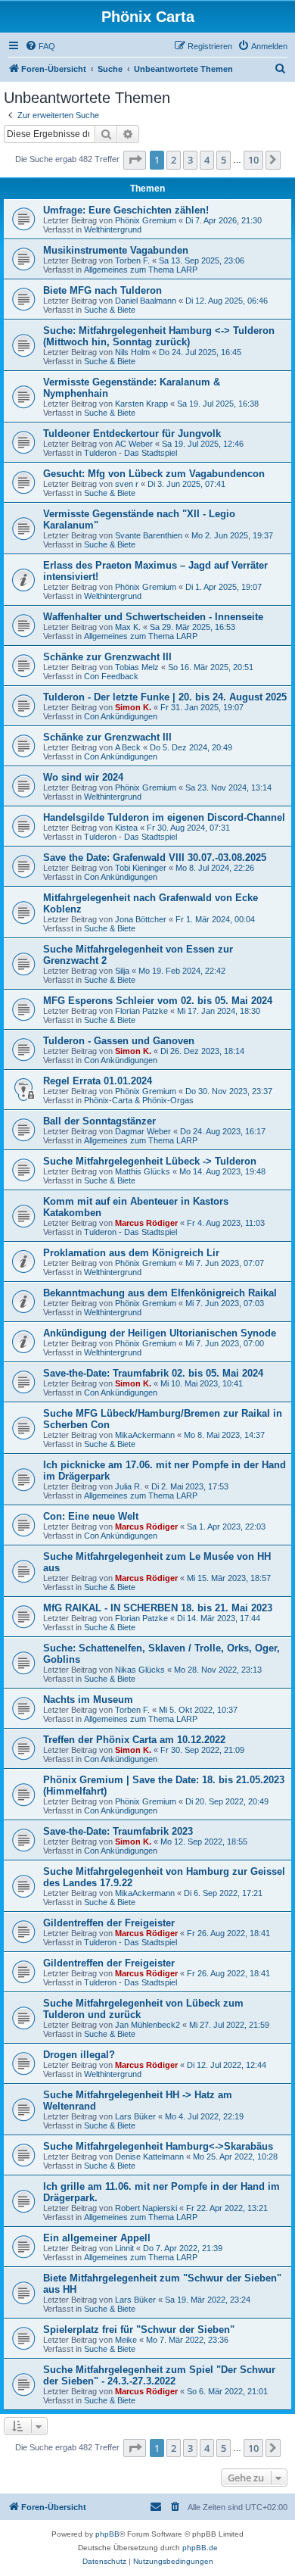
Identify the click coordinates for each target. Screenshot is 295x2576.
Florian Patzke (141, 1011)
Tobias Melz (137, 667)
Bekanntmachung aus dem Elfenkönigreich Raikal (160, 1293)
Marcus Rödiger (146, 1223)
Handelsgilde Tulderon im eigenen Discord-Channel (164, 817)
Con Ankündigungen (121, 716)
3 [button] (190, 160)
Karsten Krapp (141, 404)
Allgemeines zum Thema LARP (141, 270)
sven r (127, 484)
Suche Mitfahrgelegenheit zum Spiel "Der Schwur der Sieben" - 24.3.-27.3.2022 (159, 2375)
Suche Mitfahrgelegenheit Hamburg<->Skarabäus (158, 2146)
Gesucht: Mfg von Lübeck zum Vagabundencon (154, 474)
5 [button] (224, 160)
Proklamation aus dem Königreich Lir (131, 1253)
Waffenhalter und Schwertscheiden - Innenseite (153, 617)
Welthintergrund (113, 229)
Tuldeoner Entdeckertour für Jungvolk (132, 433)
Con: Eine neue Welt (91, 1516)
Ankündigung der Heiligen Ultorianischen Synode (160, 1333)
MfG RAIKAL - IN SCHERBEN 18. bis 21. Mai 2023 (158, 1608)
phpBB (107, 2534)
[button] (135, 160)
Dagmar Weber (143, 1131)
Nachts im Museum (88, 1700)
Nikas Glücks (140, 1670)
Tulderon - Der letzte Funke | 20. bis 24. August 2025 (165, 697)
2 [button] (174, 160)
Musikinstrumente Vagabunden (116, 250)
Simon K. (133, 707)
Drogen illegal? (79, 2055)
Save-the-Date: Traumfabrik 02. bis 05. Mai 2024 (153, 1373)
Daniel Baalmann (146, 301)
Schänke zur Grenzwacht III (107, 657)
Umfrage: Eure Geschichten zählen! (126, 210)
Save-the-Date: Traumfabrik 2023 (118, 1831)
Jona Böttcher (141, 919)
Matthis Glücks (143, 1171)
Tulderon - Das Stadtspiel (130, 453)
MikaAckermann (145, 1435)
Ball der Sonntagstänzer (99, 1121)
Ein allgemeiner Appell (97, 2238)
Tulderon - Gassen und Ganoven (119, 1041)
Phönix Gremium (146, 220)
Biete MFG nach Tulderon (102, 290)
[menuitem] (40, 46)
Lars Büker (135, 2116)
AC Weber (134, 444)
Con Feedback (111, 676)
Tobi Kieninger (141, 868)
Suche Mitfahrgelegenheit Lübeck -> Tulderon (150, 1161)
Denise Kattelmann (149, 2157)
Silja (122, 971)
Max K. (128, 627)
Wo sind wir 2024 (83, 777)
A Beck (128, 747)
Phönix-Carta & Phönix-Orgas (139, 1100)
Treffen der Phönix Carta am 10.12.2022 (134, 1740)
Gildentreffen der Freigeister (109, 1923)
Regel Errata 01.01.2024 (98, 1081)
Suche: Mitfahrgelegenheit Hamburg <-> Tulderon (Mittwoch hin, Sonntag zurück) (159, 336)
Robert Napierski (146, 2208)
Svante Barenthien (149, 535)
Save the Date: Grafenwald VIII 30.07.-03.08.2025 (155, 858)
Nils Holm (132, 352)
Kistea (126, 828)
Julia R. (129, 1486)
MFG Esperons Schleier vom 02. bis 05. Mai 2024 (158, 1001)
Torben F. (132, 260)
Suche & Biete (110, 310)
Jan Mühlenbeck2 (147, 2025)
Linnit (124, 2248)
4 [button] (207, 160)
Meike (126, 2340)
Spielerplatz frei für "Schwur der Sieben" (139, 2330)
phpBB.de (200, 2548)
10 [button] (253, 160)
